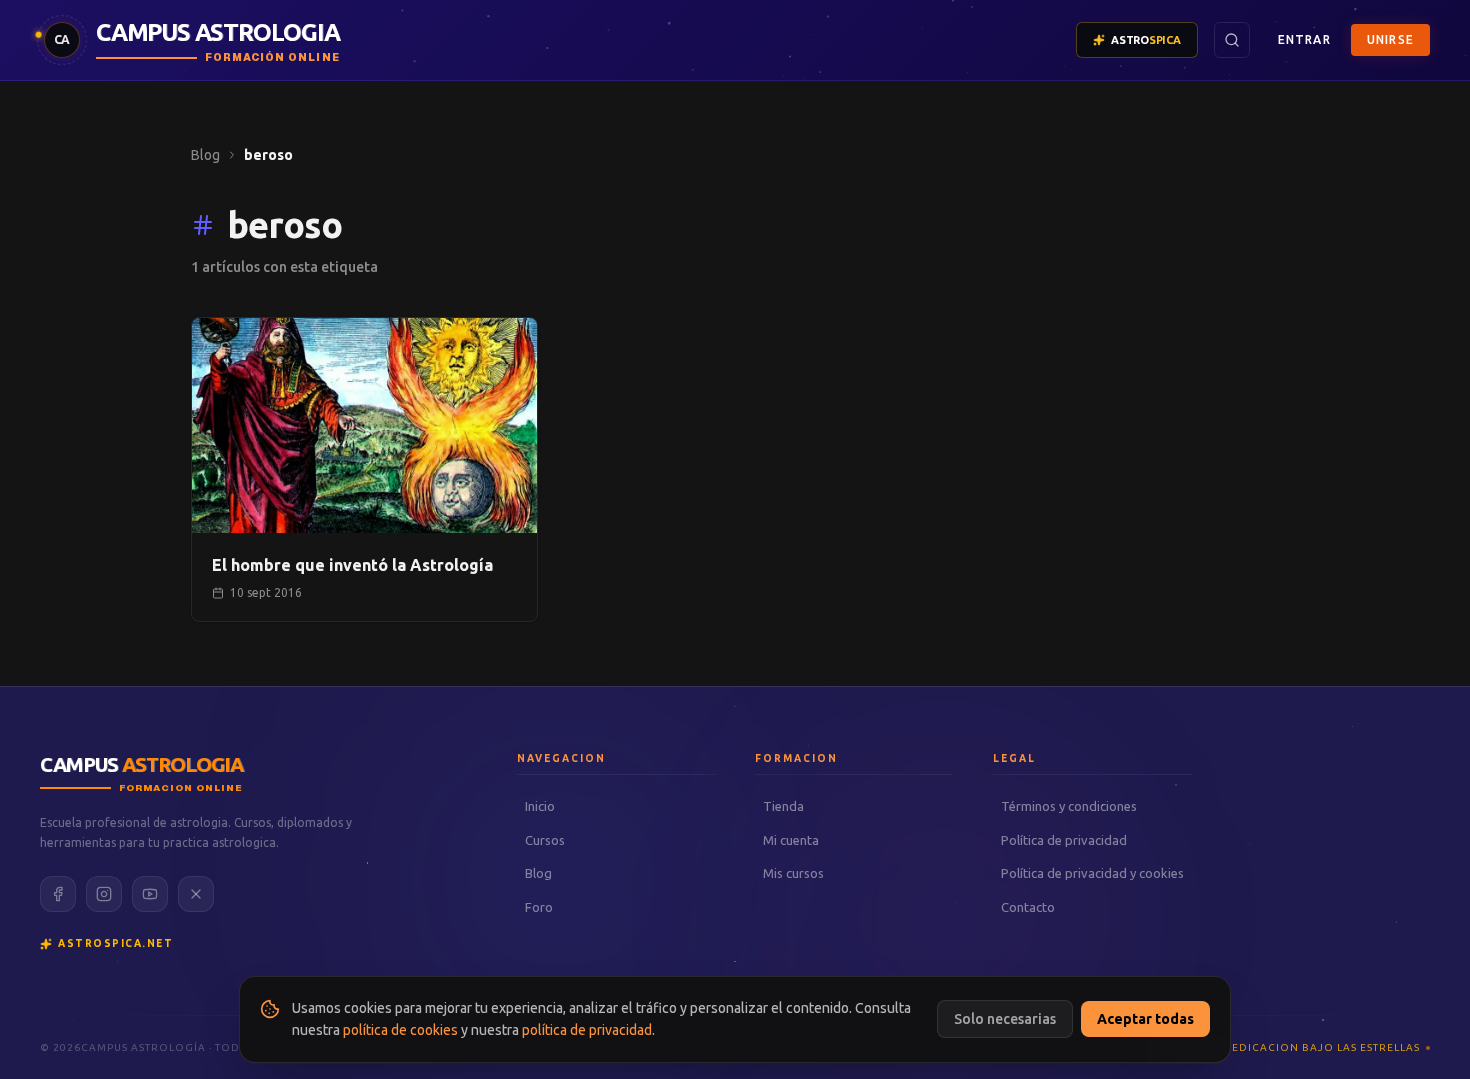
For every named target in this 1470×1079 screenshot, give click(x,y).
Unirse (1390, 39)
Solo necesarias (1005, 1019)
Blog (205, 155)
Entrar (1304, 39)
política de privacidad (587, 1030)
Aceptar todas (1145, 1019)
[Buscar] (1232, 40)
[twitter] (196, 894)
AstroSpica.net (115, 943)
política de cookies (400, 1030)
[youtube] (150, 894)
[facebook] (58, 894)
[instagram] (104, 894)
